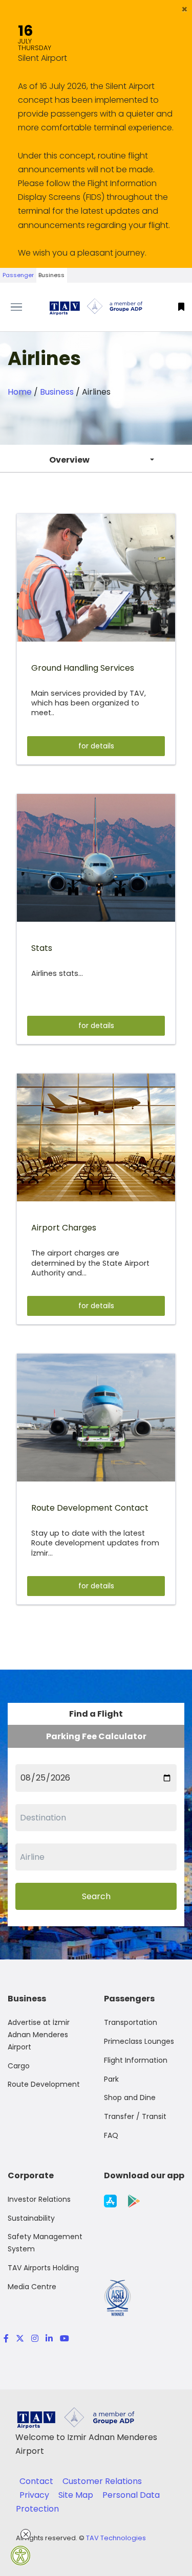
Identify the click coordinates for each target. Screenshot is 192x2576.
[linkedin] (49, 2339)
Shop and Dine (130, 2098)
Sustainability (31, 2218)
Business (51, 275)
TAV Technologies (116, 2538)
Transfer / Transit (135, 2116)
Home (20, 392)
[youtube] (63, 2339)
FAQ (111, 2135)
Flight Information (136, 2060)
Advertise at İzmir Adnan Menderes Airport (39, 2035)
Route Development (44, 2084)
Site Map (77, 2495)
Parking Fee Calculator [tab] (96, 1736)
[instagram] (35, 2339)
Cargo (19, 2066)
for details (96, 746)
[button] (185, 9)
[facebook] (6, 2339)
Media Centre (32, 2287)
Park (111, 2079)
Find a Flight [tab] (96, 1714)
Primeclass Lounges (139, 2041)
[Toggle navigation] (24, 307)
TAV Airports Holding (43, 2268)
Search (96, 1896)
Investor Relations (39, 2199)
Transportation (131, 2022)
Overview (69, 460)
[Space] (96, 307)
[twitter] (20, 2339)
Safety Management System (45, 2243)
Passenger (18, 275)
